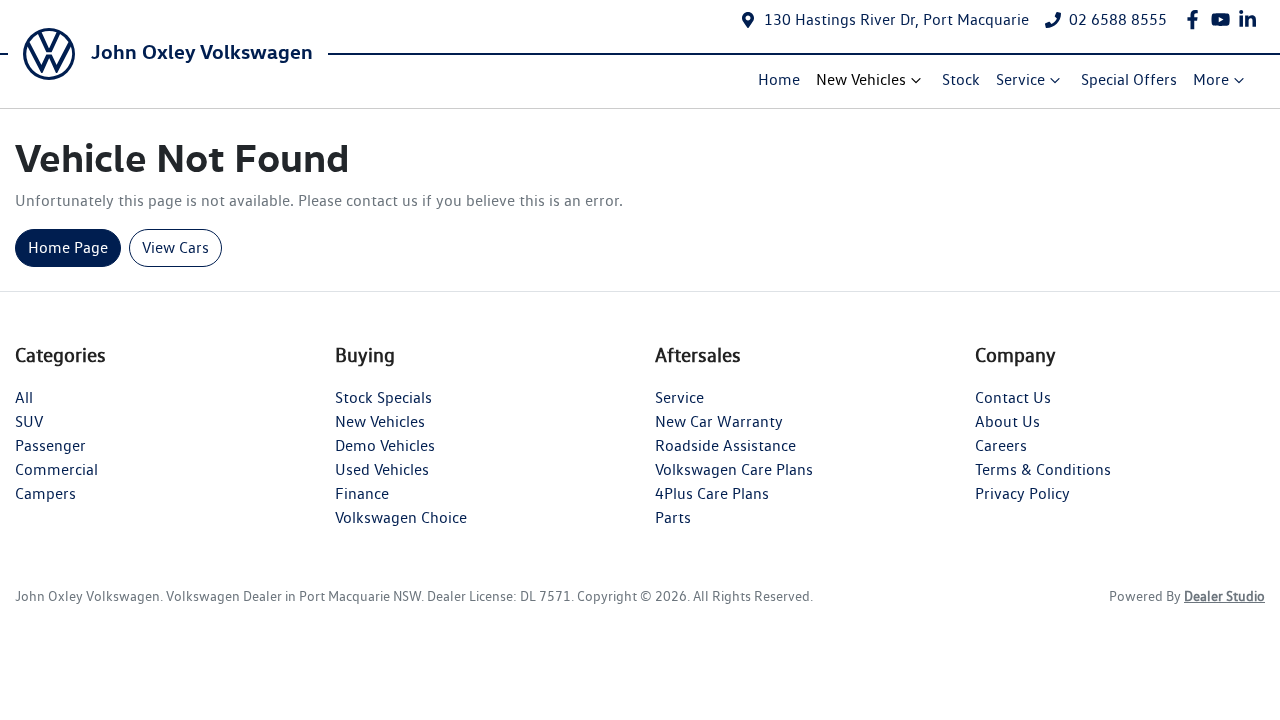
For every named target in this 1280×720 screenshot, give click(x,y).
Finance (362, 493)
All (24, 397)
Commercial (56, 469)
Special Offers (1129, 79)
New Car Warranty (719, 421)
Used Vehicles (382, 469)
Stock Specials (383, 397)
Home (779, 79)
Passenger (50, 445)
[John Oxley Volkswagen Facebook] (1196, 19)
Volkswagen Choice (401, 517)
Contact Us (1013, 397)
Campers (45, 493)
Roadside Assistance (725, 445)
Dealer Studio (1224, 596)
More (1211, 79)
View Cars (175, 247)
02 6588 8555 (1118, 19)
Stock (961, 79)
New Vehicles (861, 79)
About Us (1007, 421)
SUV (29, 421)
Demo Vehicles (385, 445)
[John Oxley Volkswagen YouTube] (1224, 19)
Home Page (68, 247)
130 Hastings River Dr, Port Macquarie (896, 19)
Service (1020, 79)
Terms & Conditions (1043, 469)
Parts (673, 517)
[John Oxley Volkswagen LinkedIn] (1251, 19)
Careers (1001, 445)
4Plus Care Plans (712, 493)
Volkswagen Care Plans (734, 469)
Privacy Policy (1022, 493)
